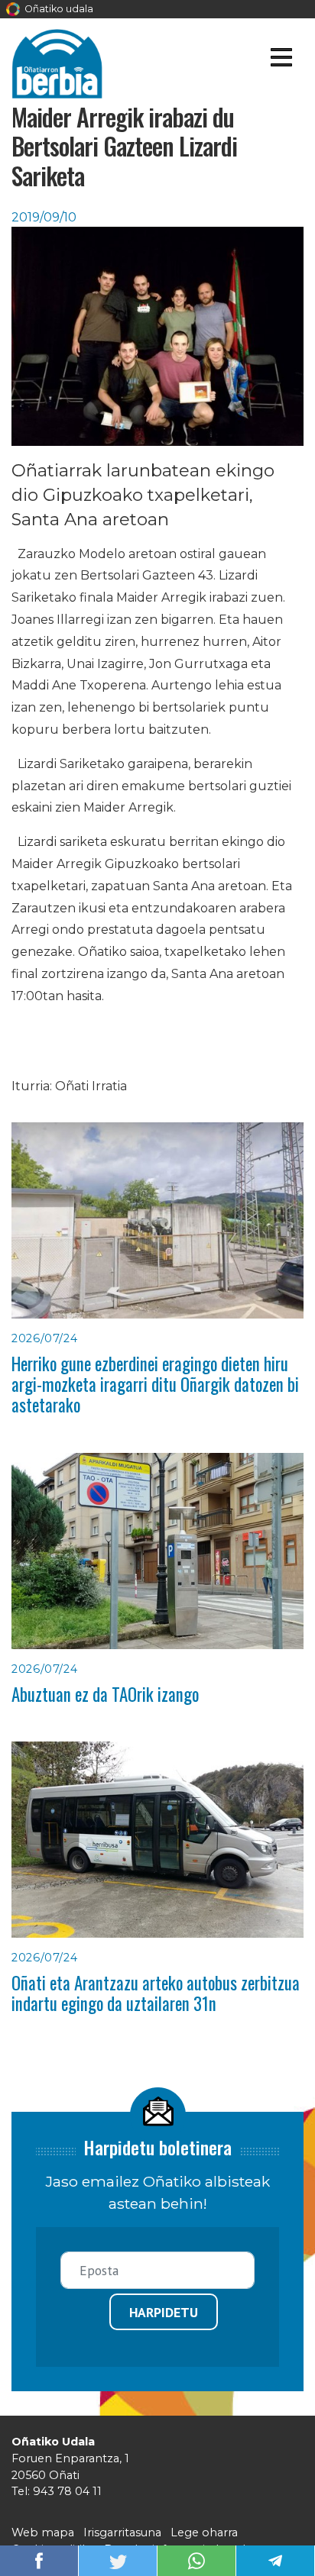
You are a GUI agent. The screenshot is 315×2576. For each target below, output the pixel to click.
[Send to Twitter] (118, 2560)
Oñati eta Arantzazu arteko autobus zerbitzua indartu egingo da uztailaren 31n (156, 1993)
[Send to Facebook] (39, 2560)
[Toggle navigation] (281, 60)
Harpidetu (164, 2312)
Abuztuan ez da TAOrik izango (105, 1694)
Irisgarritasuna (122, 2532)
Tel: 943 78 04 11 (57, 2491)
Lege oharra (204, 2532)
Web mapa (43, 2532)
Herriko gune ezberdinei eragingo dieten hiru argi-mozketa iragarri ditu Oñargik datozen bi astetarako (155, 1385)
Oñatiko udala (58, 9)
